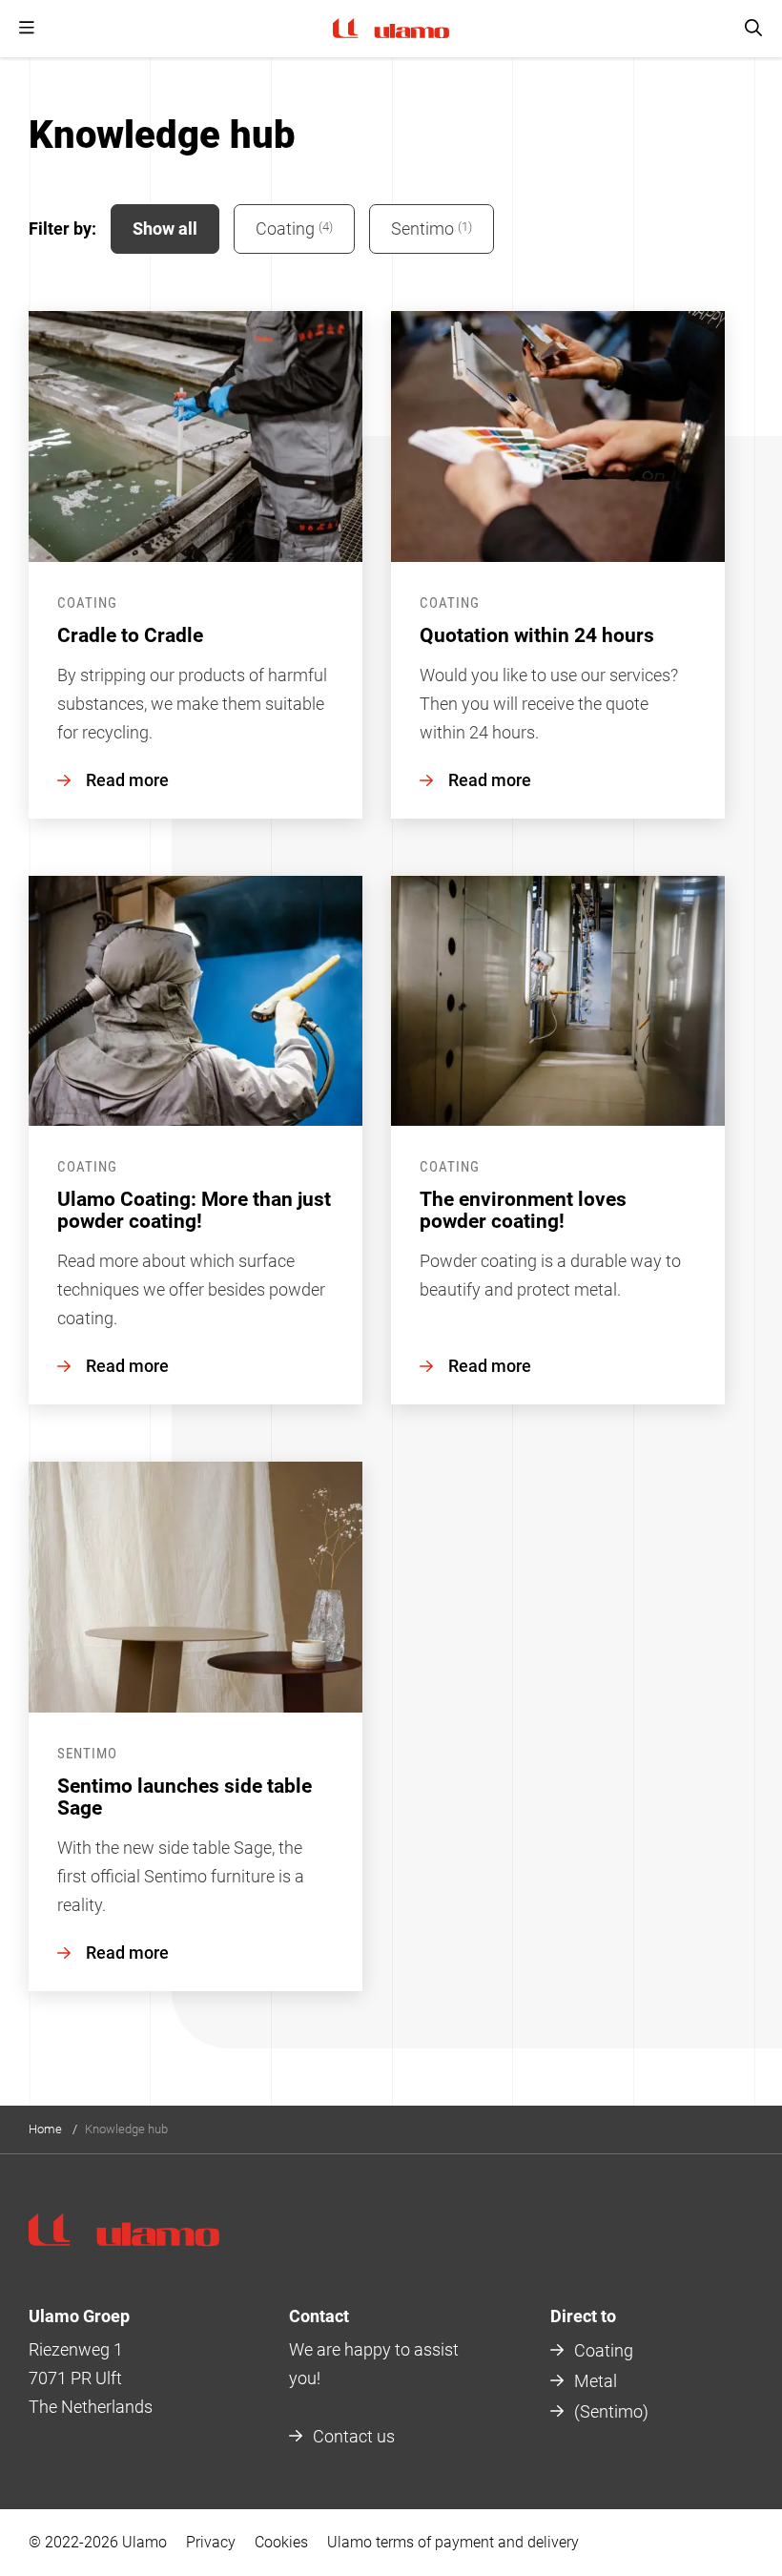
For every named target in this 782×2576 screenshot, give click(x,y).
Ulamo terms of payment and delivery (453, 2542)
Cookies (281, 2542)
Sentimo (432, 229)
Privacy (211, 2542)
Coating (294, 229)
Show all (165, 229)
